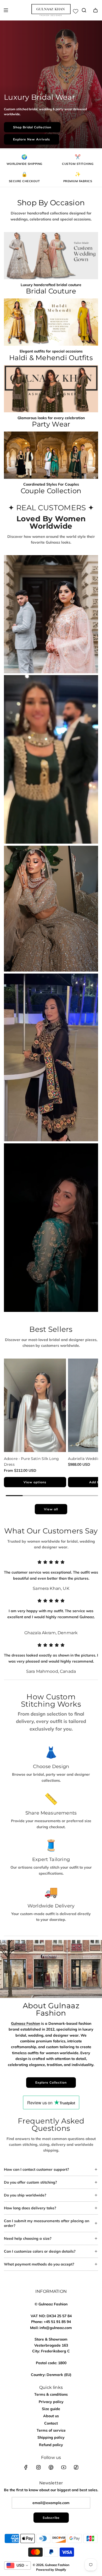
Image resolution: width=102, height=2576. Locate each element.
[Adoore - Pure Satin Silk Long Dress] (35, 1405)
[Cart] (95, 10)
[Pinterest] (51, 2467)
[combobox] (18, 2566)
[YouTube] (64, 2467)
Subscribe (51, 2518)
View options (35, 1482)
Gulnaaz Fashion (25, 2023)
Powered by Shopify (51, 2570)
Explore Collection (51, 2082)
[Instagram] (38, 2467)
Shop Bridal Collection (32, 127)
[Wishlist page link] (76, 11)
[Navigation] (6, 10)
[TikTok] (76, 2467)
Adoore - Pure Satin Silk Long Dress (31, 1462)
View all (51, 1509)
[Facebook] (26, 2467)
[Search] (84, 10)
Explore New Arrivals (32, 139)
